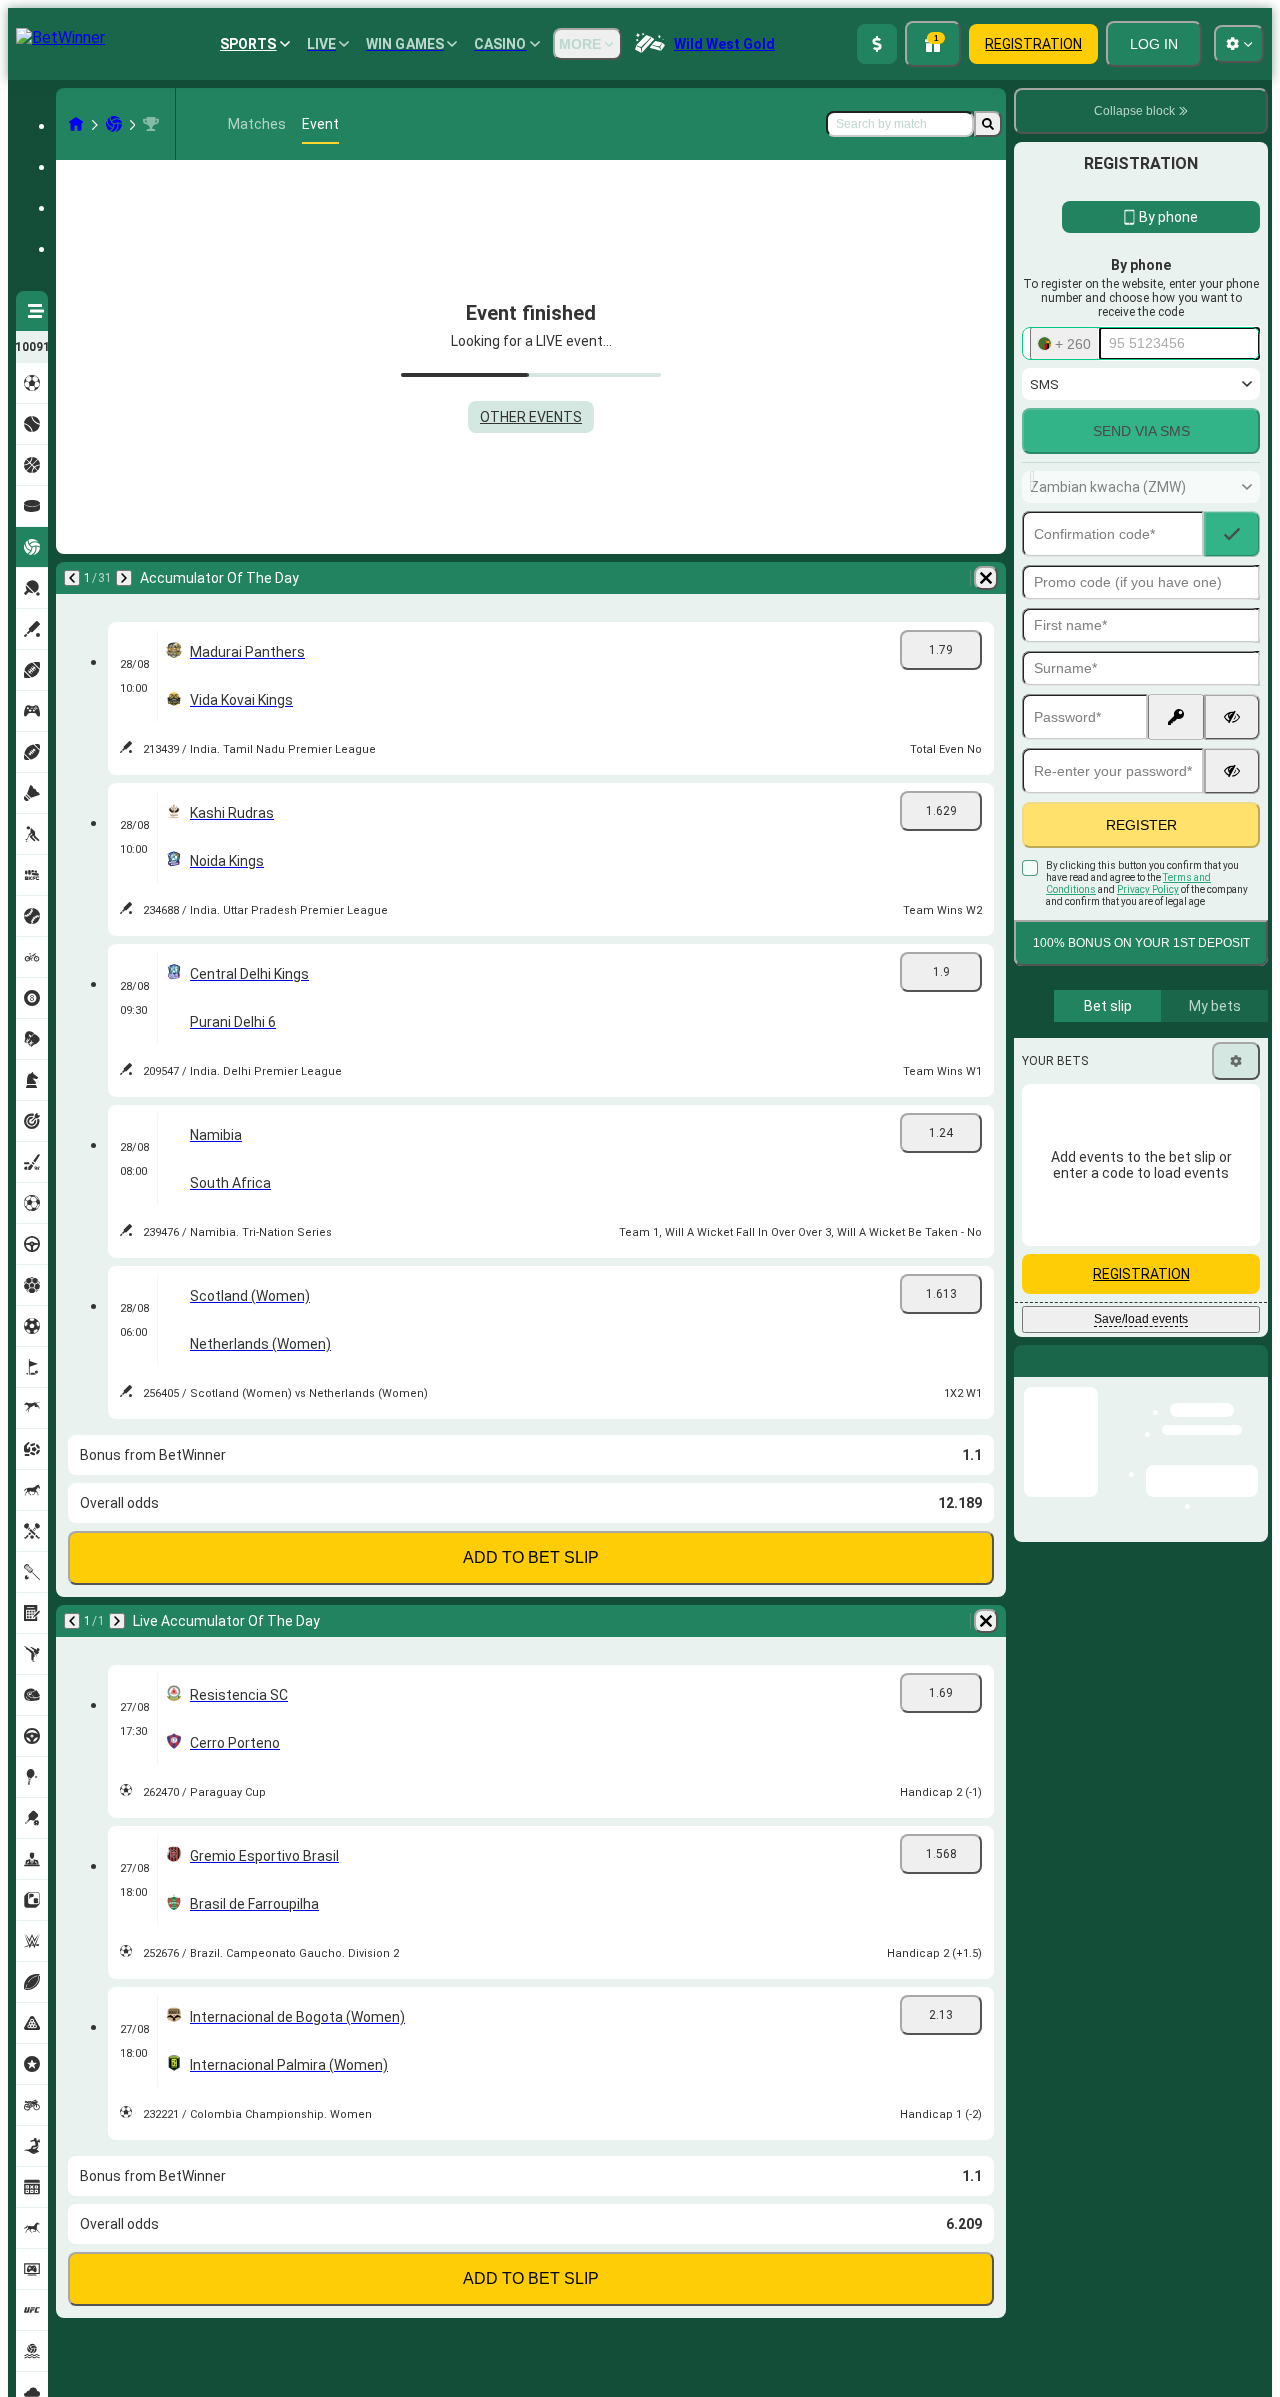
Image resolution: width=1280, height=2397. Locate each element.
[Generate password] (1176, 717)
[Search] (988, 124)
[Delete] (986, 578)
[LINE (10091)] (76, 124)
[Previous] (72, 578)
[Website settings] (1239, 44)
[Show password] (1232, 717)
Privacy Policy (1148, 889)
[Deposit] (877, 44)
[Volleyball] (114, 124)
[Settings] (1236, 1061)
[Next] (124, 578)
